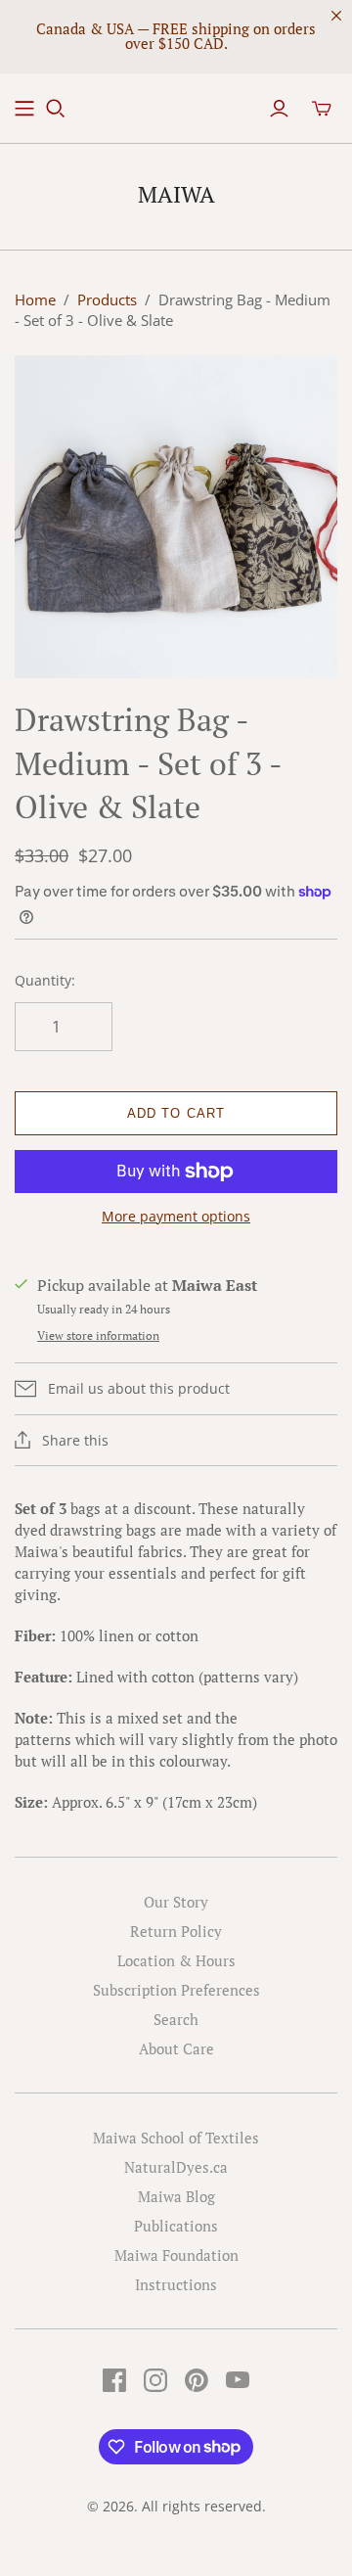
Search (176, 2019)
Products (107, 299)
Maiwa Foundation (176, 2255)
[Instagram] (155, 2380)
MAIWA (176, 194)
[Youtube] (238, 2380)
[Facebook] (114, 2380)
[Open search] (56, 109)
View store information (98, 1335)
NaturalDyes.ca (176, 2167)
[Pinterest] (197, 2380)
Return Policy (176, 1931)
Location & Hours (176, 1960)
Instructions (176, 2284)
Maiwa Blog (176, 2196)
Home (35, 299)
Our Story (176, 1902)
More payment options (176, 1216)
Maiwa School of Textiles (176, 2138)
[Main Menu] (24, 109)
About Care (176, 2048)
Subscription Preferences (176, 1990)
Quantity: (45, 980)
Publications (176, 2226)
